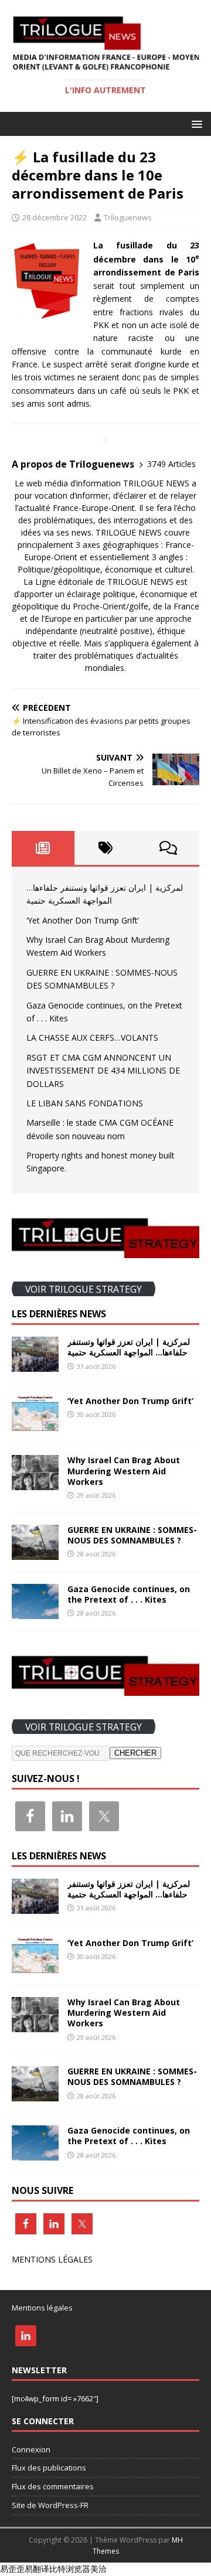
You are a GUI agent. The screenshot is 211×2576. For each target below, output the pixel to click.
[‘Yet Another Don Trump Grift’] (35, 1424)
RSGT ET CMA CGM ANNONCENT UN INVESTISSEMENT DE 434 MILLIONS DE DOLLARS (103, 1071)
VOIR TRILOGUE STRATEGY (84, 1289)
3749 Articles (171, 464)
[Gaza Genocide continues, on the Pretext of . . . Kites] (35, 1612)
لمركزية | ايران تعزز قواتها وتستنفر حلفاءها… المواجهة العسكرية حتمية (129, 1347)
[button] (195, 123)
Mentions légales (42, 2308)
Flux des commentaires (53, 2486)
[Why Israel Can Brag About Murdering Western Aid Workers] (35, 1483)
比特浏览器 (70, 2569)
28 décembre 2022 (55, 217)
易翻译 (37, 2569)
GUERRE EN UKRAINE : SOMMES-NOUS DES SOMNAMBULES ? (132, 1535)
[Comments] (168, 848)
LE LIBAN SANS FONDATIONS (85, 1103)
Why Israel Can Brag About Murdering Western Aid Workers (124, 1471)
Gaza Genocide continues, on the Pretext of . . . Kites (129, 1594)
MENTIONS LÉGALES (52, 2259)
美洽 (98, 2569)
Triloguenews (128, 217)
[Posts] (43, 848)
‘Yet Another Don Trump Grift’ (83, 920)
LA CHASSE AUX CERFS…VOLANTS (92, 1037)
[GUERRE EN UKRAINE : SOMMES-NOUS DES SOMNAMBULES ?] (35, 1553)
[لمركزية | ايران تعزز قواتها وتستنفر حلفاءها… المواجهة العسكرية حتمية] (35, 1365)
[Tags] (106, 848)
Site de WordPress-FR (50, 2505)
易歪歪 (12, 2569)
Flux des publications (49, 2468)
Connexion (31, 2449)
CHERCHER (135, 1753)
